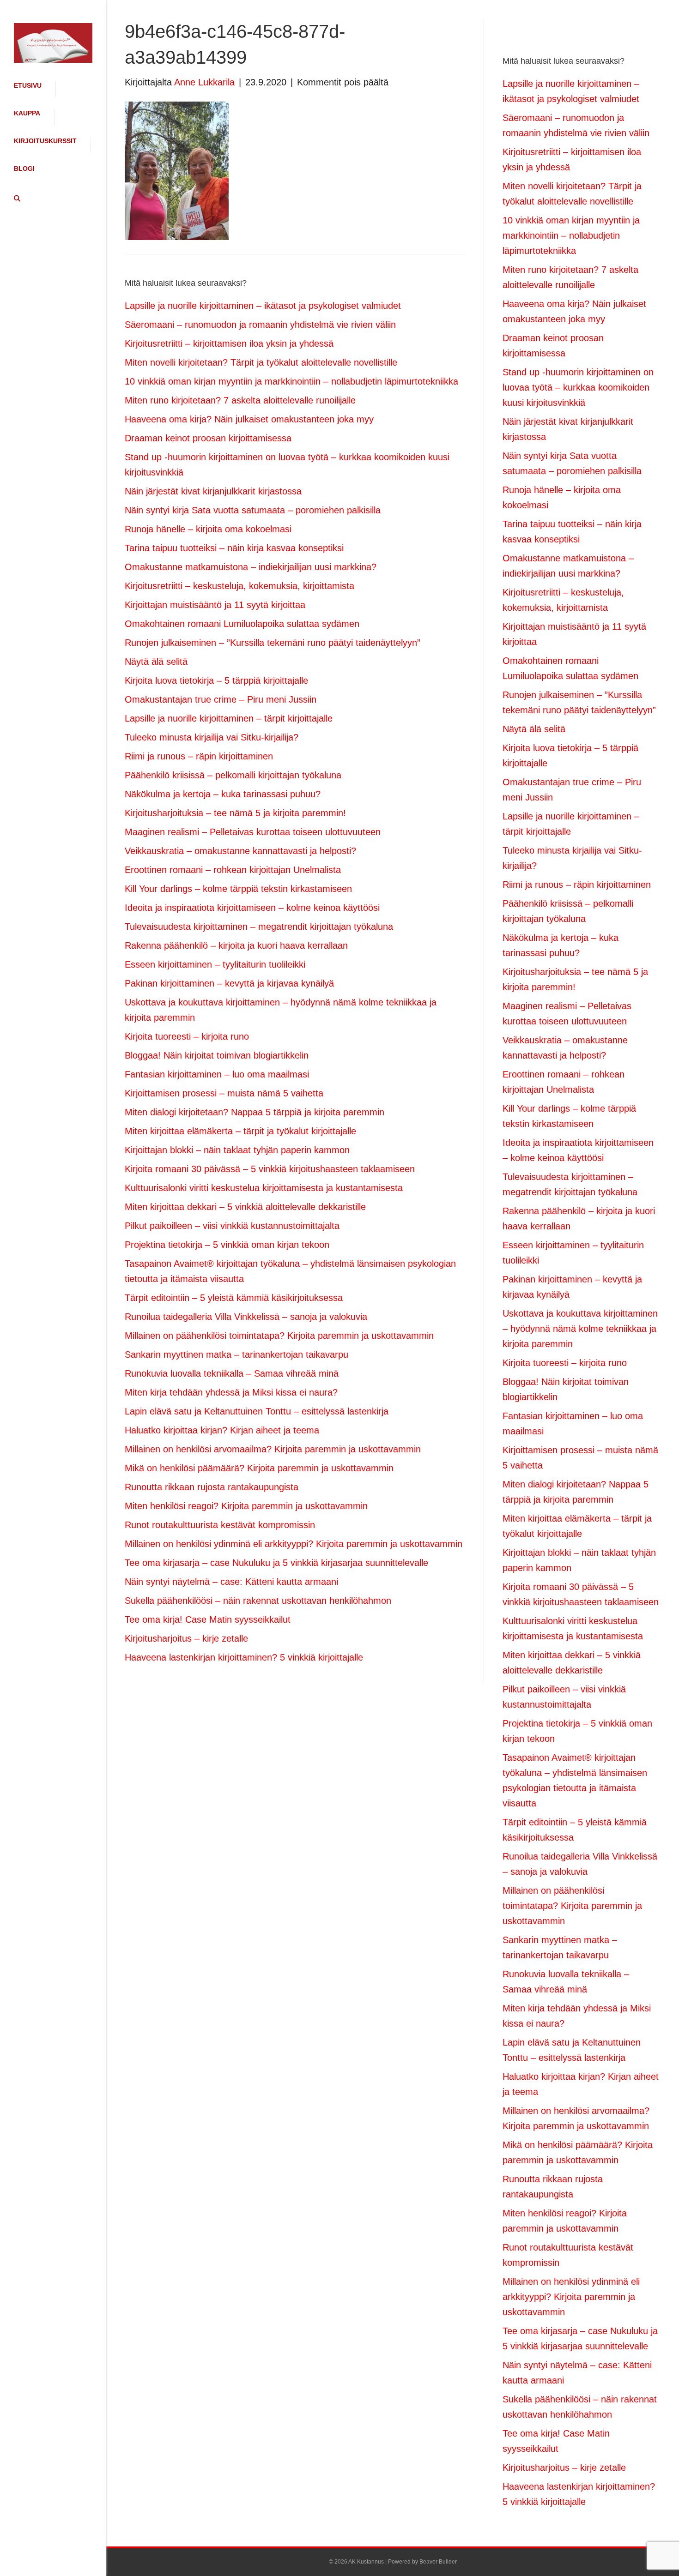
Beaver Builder (438, 2562)
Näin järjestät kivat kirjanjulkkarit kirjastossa (213, 491)
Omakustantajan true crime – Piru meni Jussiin (221, 699)
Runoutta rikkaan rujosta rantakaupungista (212, 1487)
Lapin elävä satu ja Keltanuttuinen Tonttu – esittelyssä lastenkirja (257, 1411)
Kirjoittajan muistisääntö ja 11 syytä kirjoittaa (215, 605)
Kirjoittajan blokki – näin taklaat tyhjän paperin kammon (237, 1150)
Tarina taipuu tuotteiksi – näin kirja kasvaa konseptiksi (234, 548)
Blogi (24, 169)
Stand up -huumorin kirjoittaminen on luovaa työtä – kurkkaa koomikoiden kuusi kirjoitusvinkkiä (578, 387)
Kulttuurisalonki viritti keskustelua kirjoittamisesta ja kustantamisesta (264, 1188)
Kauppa (27, 113)
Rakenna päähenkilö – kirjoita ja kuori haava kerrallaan (236, 945)
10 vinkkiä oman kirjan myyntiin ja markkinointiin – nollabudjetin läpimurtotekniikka (291, 381)
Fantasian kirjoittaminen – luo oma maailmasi (217, 1074)
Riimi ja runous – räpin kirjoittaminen (199, 756)
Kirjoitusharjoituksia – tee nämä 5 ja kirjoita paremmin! (235, 813)
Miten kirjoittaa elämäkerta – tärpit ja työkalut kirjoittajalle (240, 1131)
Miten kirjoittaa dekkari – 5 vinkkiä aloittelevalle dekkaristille (245, 1207)
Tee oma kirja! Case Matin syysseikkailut (208, 1619)
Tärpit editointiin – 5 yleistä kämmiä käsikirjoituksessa (234, 1298)
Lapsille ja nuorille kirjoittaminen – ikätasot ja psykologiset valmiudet (263, 306)
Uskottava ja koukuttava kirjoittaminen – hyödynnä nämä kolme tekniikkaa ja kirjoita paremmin (580, 1329)
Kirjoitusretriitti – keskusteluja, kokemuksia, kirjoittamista (239, 586)
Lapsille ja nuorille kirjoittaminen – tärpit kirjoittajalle (229, 718)
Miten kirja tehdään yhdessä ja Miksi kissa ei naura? (231, 1392)
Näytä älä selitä (156, 662)
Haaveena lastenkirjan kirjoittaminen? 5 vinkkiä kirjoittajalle (244, 1657)
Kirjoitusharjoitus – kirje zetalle (186, 1638)
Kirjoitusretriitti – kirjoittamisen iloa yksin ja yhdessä (229, 343)
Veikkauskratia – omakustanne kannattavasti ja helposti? (240, 851)
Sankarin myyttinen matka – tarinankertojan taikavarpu (236, 1354)
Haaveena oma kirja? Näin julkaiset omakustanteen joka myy (249, 419)
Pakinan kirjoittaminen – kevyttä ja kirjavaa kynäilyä (229, 983)
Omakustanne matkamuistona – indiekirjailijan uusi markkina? (251, 567)
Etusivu (28, 85)
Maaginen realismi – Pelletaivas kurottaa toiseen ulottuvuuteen (253, 832)
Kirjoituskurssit (45, 141)
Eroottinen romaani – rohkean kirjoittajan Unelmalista (233, 870)
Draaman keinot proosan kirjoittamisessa (208, 438)
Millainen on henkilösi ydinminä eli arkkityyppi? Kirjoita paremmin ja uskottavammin (294, 1544)
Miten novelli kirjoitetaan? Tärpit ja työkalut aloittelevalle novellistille (261, 362)
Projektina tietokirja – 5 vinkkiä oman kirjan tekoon (227, 1245)
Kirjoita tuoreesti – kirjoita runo (187, 1036)
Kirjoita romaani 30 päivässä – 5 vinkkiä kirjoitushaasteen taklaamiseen (270, 1169)
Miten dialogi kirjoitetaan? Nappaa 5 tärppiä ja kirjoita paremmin (255, 1112)
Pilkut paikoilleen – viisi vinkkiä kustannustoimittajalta (232, 1226)
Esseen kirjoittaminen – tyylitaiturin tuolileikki (215, 964)
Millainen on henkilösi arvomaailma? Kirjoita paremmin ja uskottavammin (273, 1449)
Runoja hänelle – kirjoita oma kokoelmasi (208, 529)
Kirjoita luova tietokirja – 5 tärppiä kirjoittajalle (216, 680)
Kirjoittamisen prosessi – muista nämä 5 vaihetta (224, 1093)
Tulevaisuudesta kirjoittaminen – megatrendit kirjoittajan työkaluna (259, 927)
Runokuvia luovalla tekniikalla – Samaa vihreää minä (232, 1373)
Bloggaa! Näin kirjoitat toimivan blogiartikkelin (217, 1055)
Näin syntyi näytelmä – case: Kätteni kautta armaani (231, 1582)
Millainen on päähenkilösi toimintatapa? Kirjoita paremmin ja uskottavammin (279, 1336)
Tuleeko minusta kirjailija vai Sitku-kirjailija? (212, 737)
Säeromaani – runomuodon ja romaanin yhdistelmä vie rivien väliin (260, 325)
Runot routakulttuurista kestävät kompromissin (220, 1525)
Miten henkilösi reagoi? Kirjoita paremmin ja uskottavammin (246, 1506)
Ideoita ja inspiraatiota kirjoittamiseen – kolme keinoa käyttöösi (252, 908)
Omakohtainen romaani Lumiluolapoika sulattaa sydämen (242, 624)
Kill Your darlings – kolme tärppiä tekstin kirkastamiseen (238, 889)
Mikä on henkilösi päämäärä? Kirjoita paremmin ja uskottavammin (259, 1468)
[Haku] (14, 199)
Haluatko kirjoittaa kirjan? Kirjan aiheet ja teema (222, 1430)
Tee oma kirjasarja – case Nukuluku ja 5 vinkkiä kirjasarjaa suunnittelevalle (276, 1563)
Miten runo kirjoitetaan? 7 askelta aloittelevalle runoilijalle (240, 400)
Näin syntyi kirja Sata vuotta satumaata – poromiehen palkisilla (253, 510)
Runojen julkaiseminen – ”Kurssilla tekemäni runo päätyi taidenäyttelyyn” (273, 643)
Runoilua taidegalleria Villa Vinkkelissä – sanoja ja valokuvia (246, 1317)
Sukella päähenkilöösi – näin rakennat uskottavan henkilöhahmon (258, 1601)
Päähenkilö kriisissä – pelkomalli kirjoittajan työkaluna (233, 775)
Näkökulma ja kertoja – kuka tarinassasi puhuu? (223, 794)
